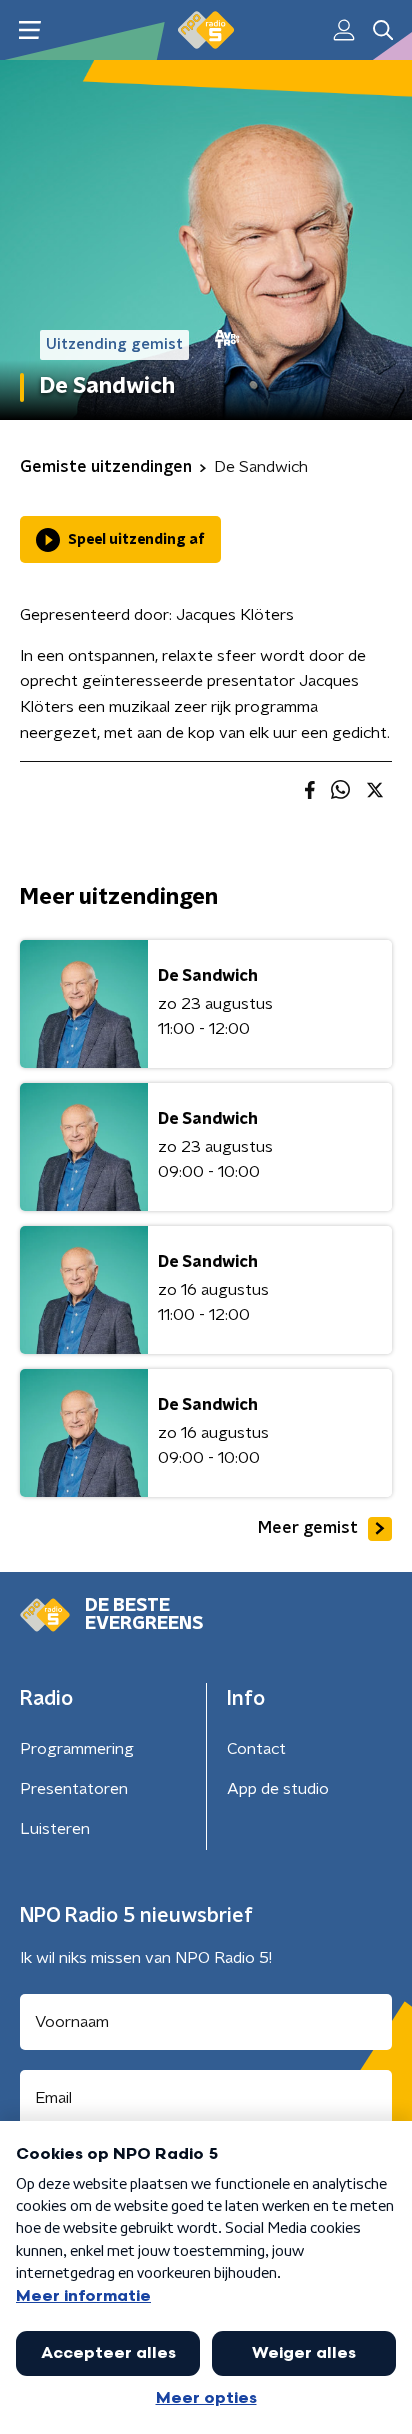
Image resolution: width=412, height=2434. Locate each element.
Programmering (77, 1749)
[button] (29, 30)
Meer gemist (308, 1528)
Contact (256, 1749)
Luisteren (55, 1829)
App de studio (278, 1789)
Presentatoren (74, 1789)
